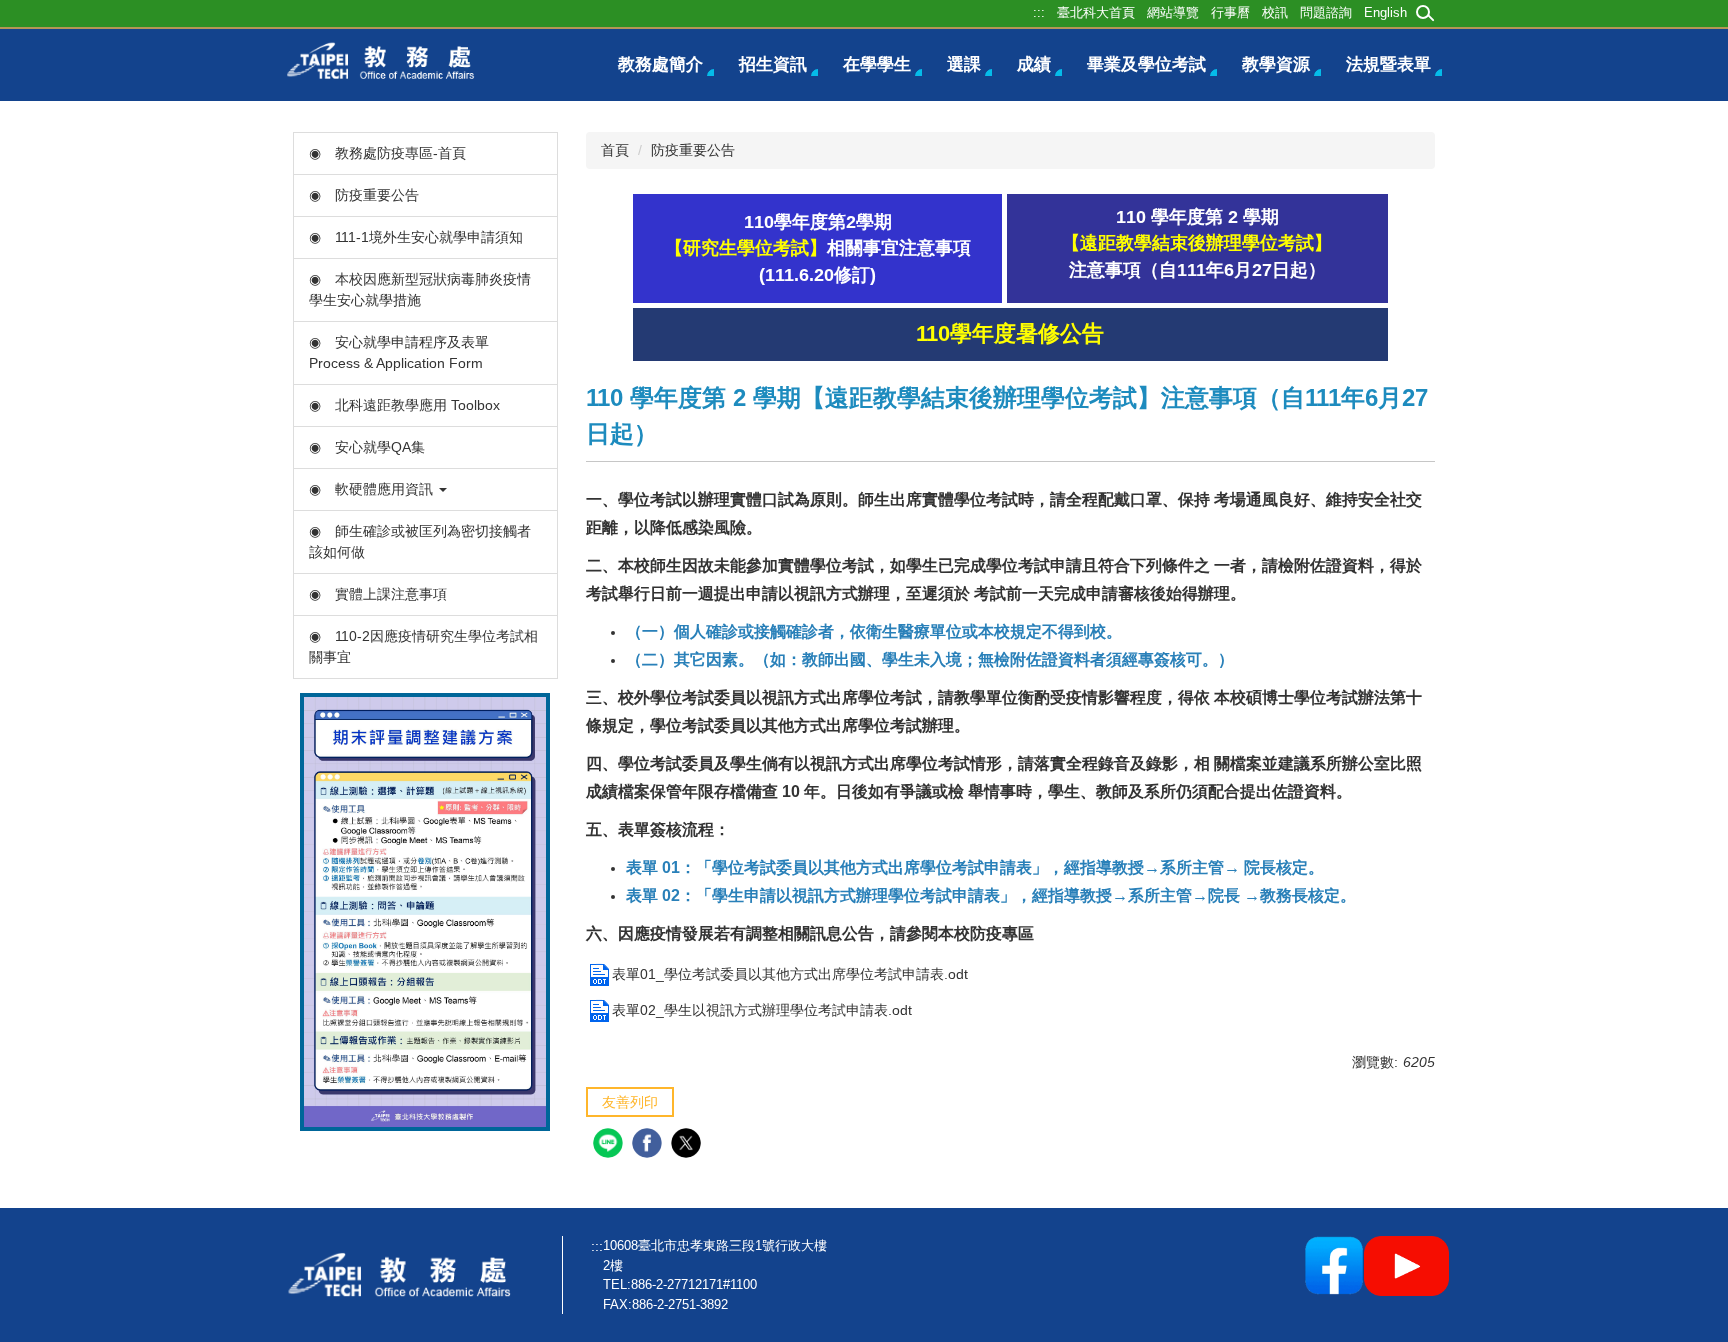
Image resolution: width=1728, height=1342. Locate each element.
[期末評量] (425, 910)
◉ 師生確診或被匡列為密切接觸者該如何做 (420, 541)
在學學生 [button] (877, 64)
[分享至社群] (610, 1145)
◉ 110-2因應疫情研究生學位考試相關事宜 (423, 646)
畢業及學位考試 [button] (1146, 64)
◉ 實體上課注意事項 (378, 594)
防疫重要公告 (693, 150)
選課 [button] (964, 64)
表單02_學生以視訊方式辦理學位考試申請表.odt (762, 1010)
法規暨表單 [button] (1388, 64)
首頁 (615, 150)
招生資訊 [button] (773, 64)
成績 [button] (1034, 64)
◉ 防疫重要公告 (364, 195)
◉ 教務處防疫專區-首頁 (387, 153)
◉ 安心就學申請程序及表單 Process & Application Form (399, 352)
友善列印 (630, 1102)
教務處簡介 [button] (660, 64)
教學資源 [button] (1276, 64)
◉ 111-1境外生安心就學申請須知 (416, 237)
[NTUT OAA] (406, 1274)
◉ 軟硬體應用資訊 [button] (373, 489)
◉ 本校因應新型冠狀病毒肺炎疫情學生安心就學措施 (420, 289)
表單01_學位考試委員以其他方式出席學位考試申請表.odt (790, 974)
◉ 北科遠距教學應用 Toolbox (404, 405)
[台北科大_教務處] (386, 60)
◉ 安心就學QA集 (367, 447)
